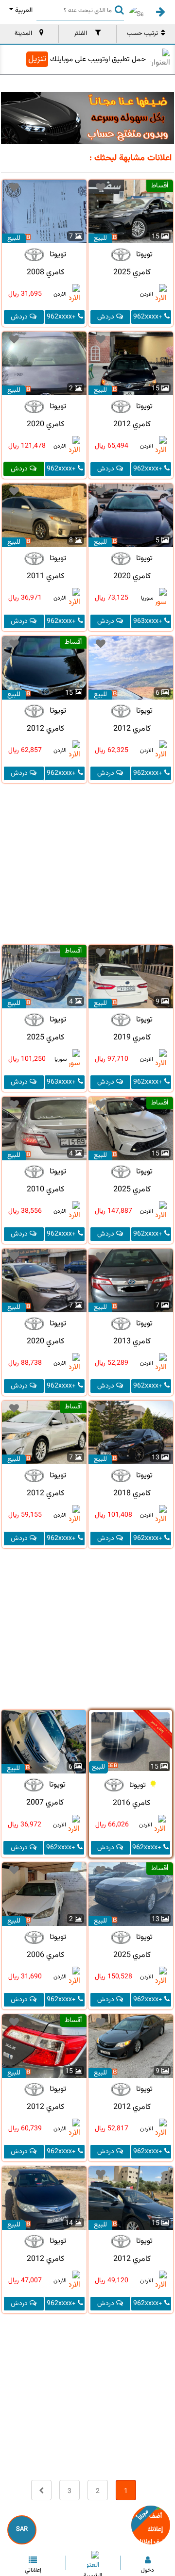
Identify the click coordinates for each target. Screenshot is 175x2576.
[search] (117, 9)
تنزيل (37, 59)
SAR (22, 2529)
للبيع (100, 238)
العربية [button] (24, 11)
